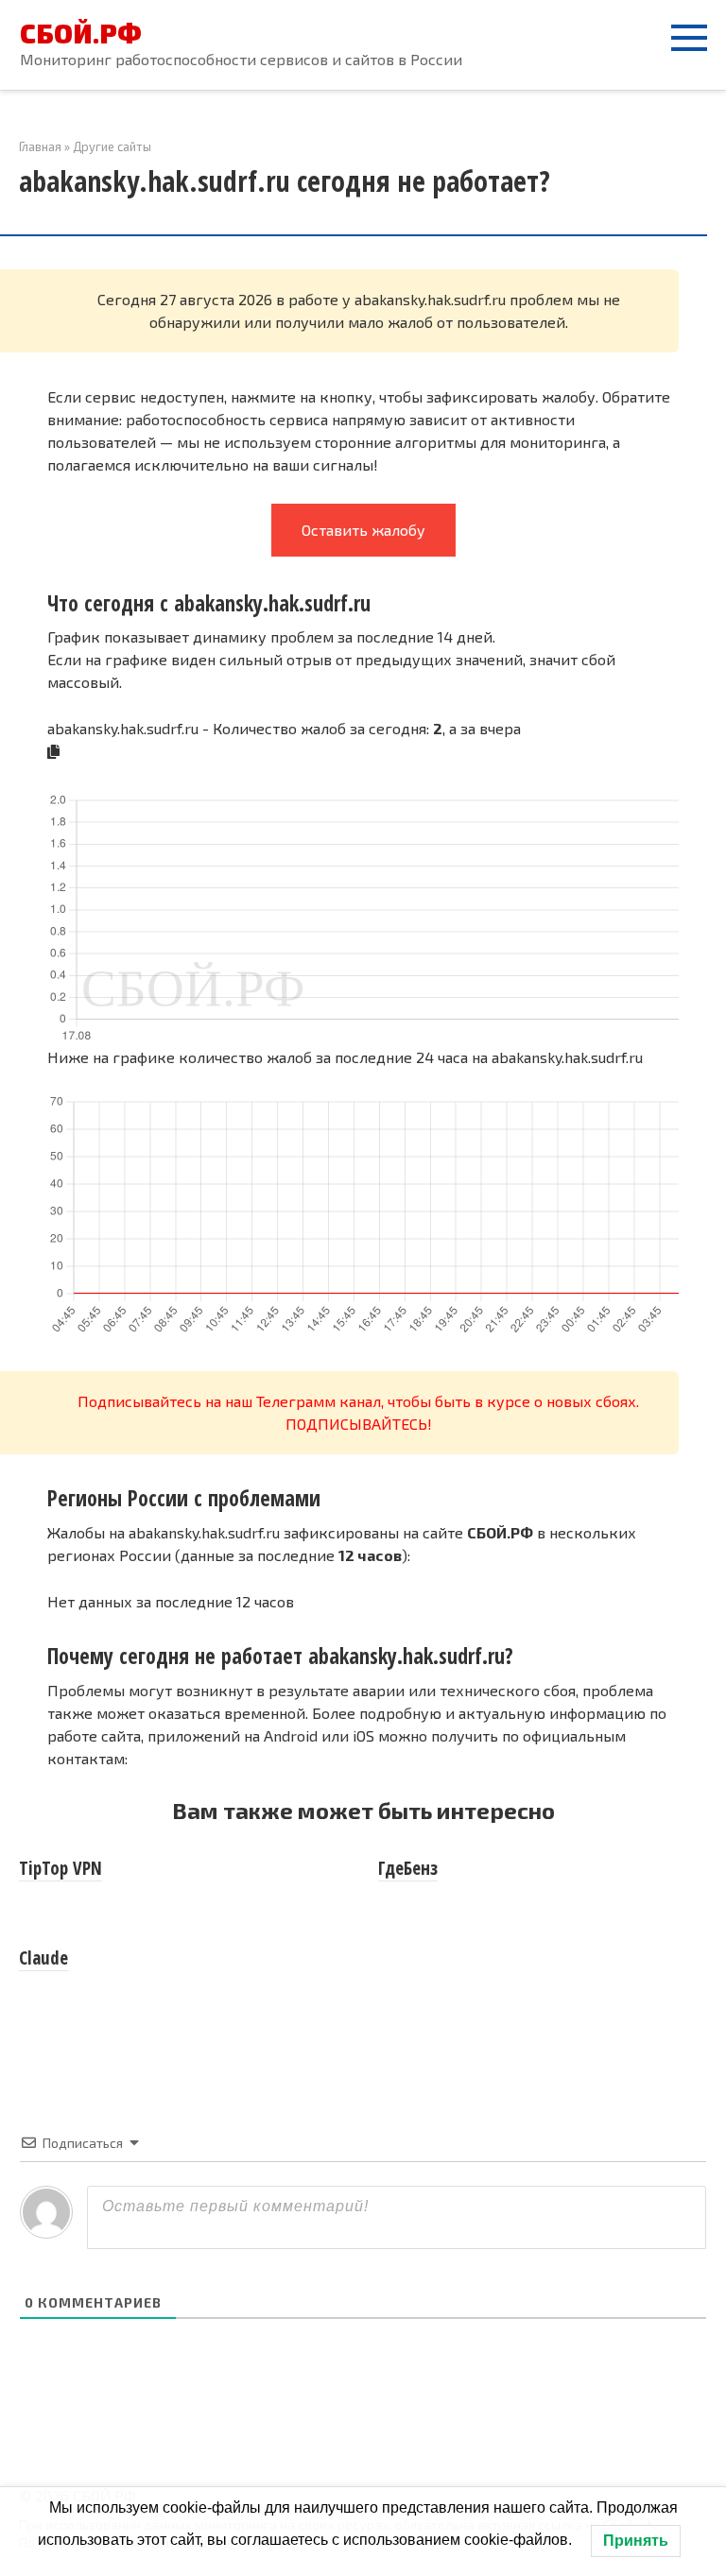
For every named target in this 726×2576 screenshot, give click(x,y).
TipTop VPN (60, 1868)
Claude (43, 1958)
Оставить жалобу (363, 530)
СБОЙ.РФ (81, 33)
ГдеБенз (408, 1868)
